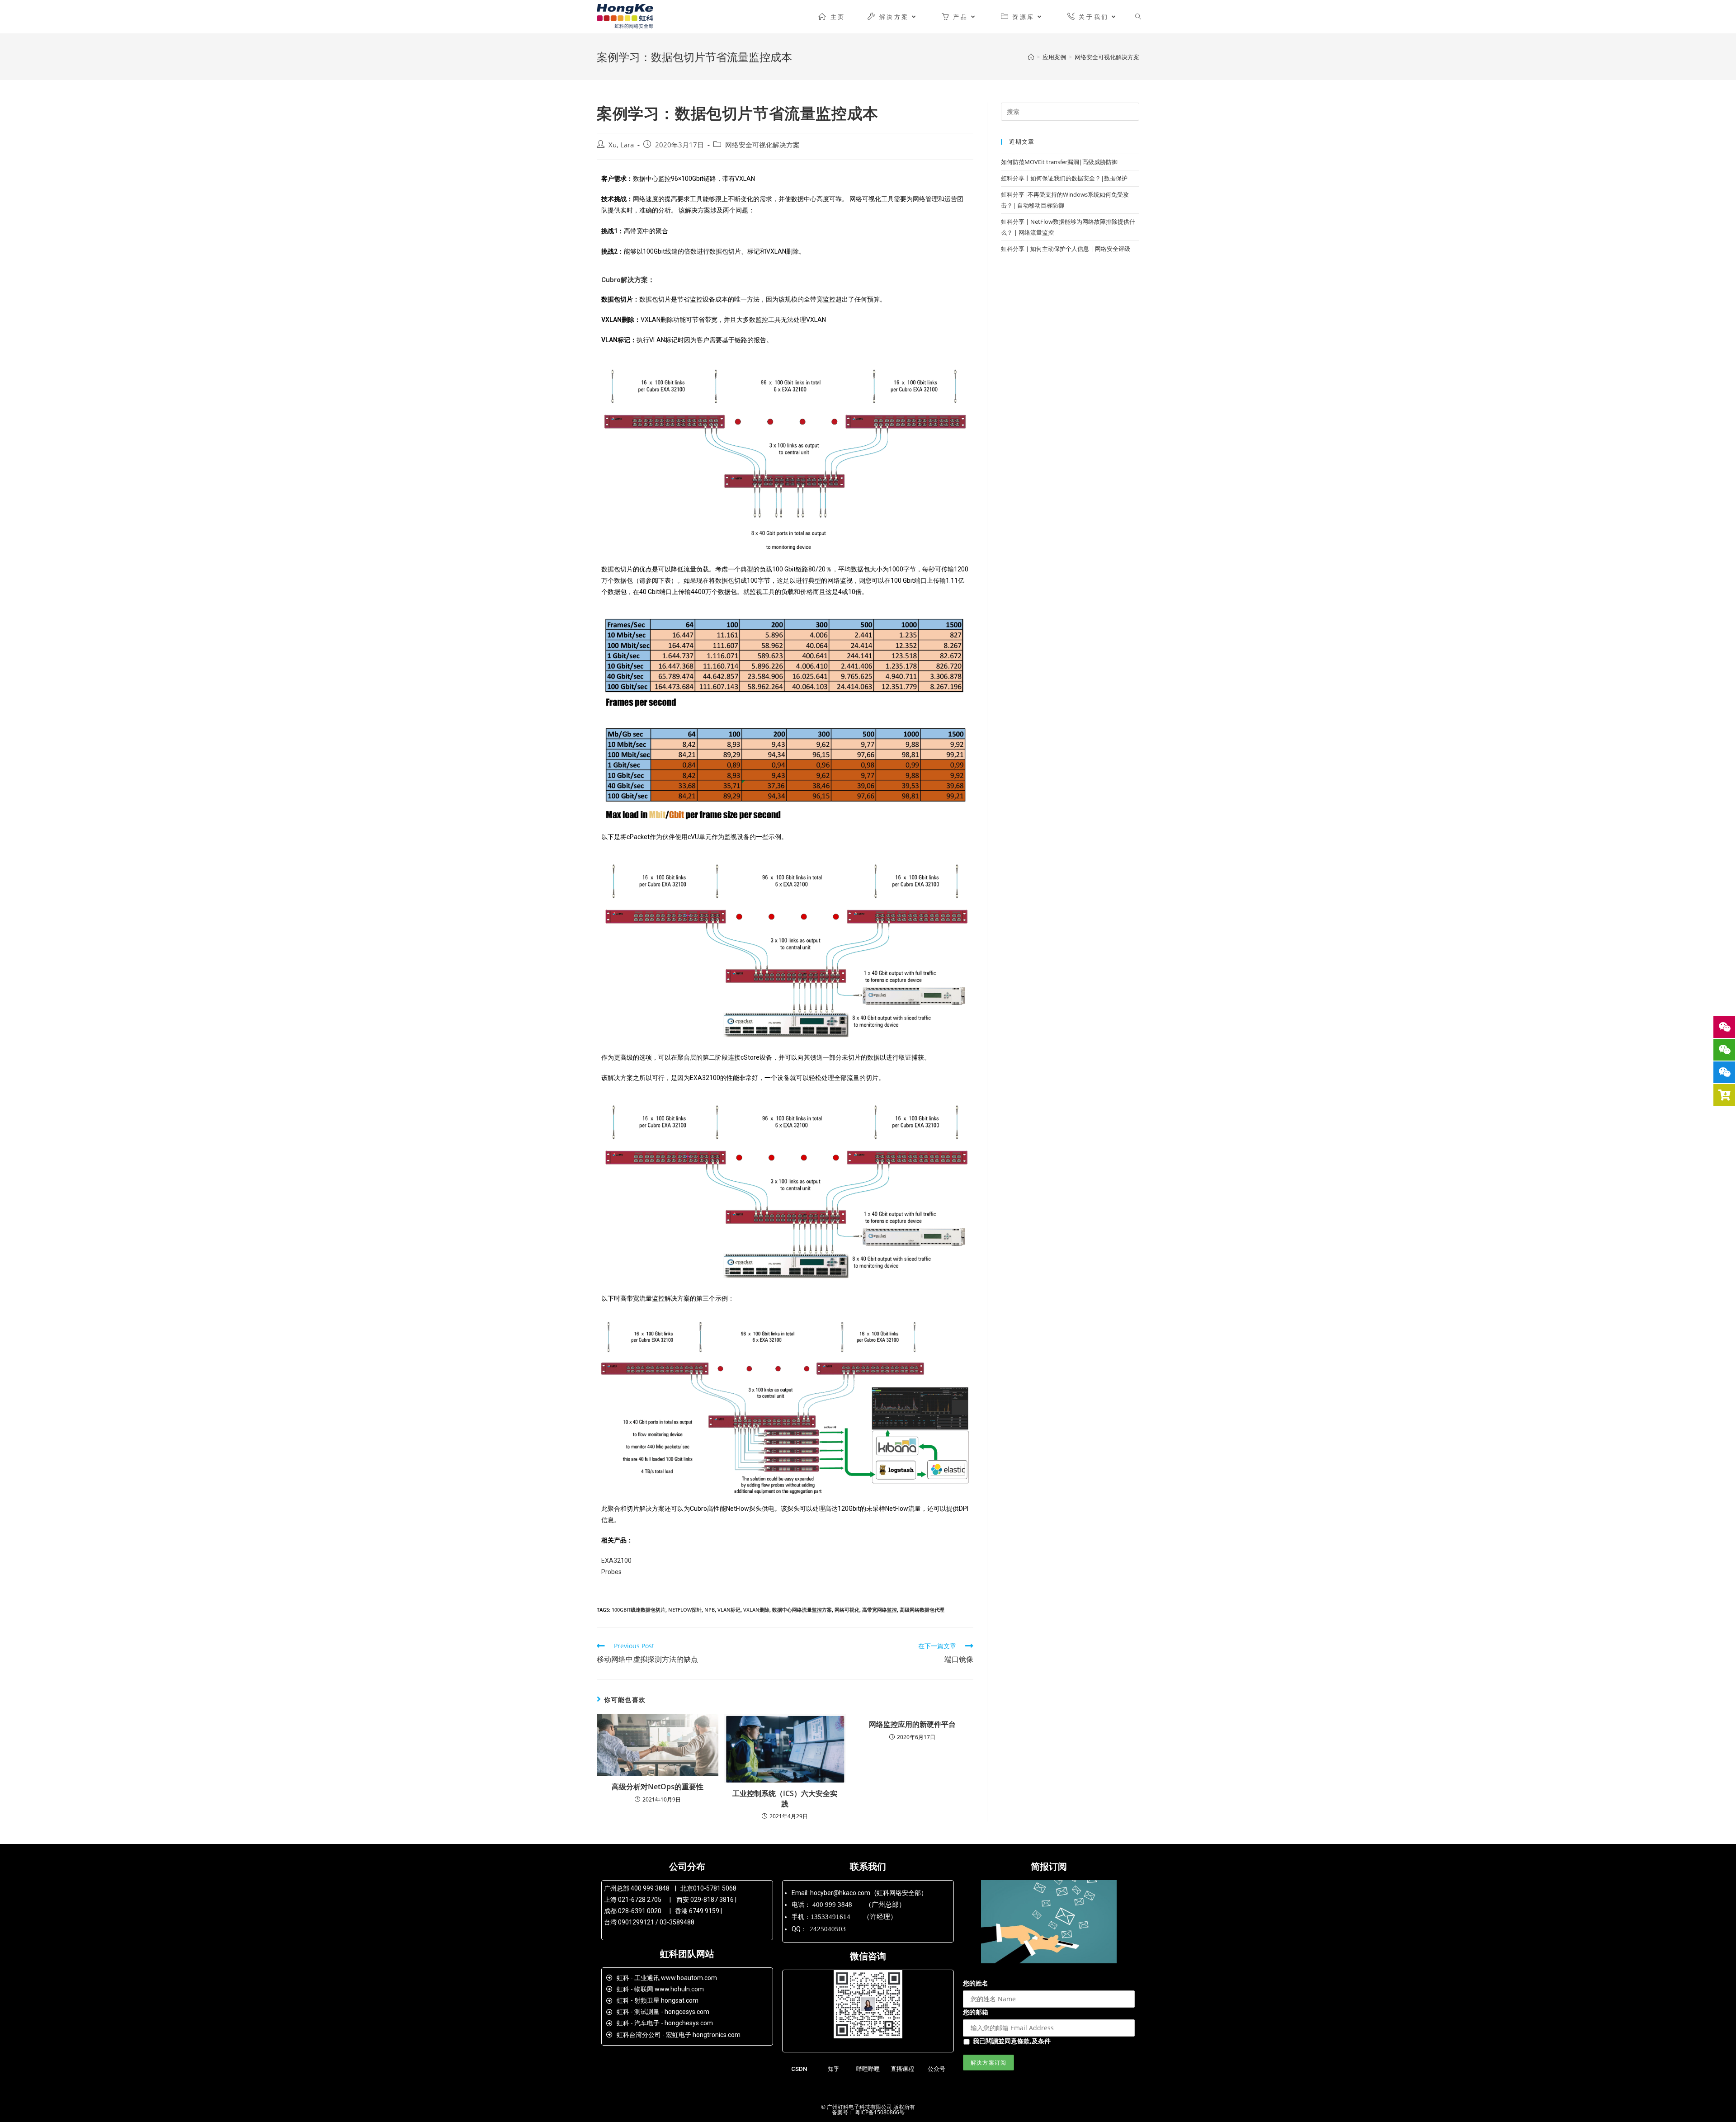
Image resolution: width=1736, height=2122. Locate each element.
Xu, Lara (621, 145)
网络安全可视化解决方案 (762, 145)
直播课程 (902, 2069)
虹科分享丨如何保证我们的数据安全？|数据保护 (1064, 178)
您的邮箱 (976, 2012)
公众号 (936, 2069)
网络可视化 (847, 1610)
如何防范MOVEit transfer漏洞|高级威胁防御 (1059, 162)
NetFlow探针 (685, 1610)
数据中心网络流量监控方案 (802, 1610)
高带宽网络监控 (880, 1610)
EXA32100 (616, 1561)
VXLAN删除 (756, 1610)
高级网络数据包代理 (922, 1610)
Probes (611, 1572)
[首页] (1031, 57)
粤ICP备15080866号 (879, 2112)
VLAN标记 (729, 1610)
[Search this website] (1070, 111)
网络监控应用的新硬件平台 (912, 1724)
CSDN (799, 2069)
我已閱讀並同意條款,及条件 (1012, 2041)
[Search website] (1138, 17)
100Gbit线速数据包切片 (639, 1610)
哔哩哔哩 (868, 2069)
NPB (710, 1610)
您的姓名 (976, 1983)
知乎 (834, 2069)
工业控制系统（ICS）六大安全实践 (785, 1798)
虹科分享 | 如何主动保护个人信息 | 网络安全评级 (1066, 249)
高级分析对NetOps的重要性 (658, 1787)
